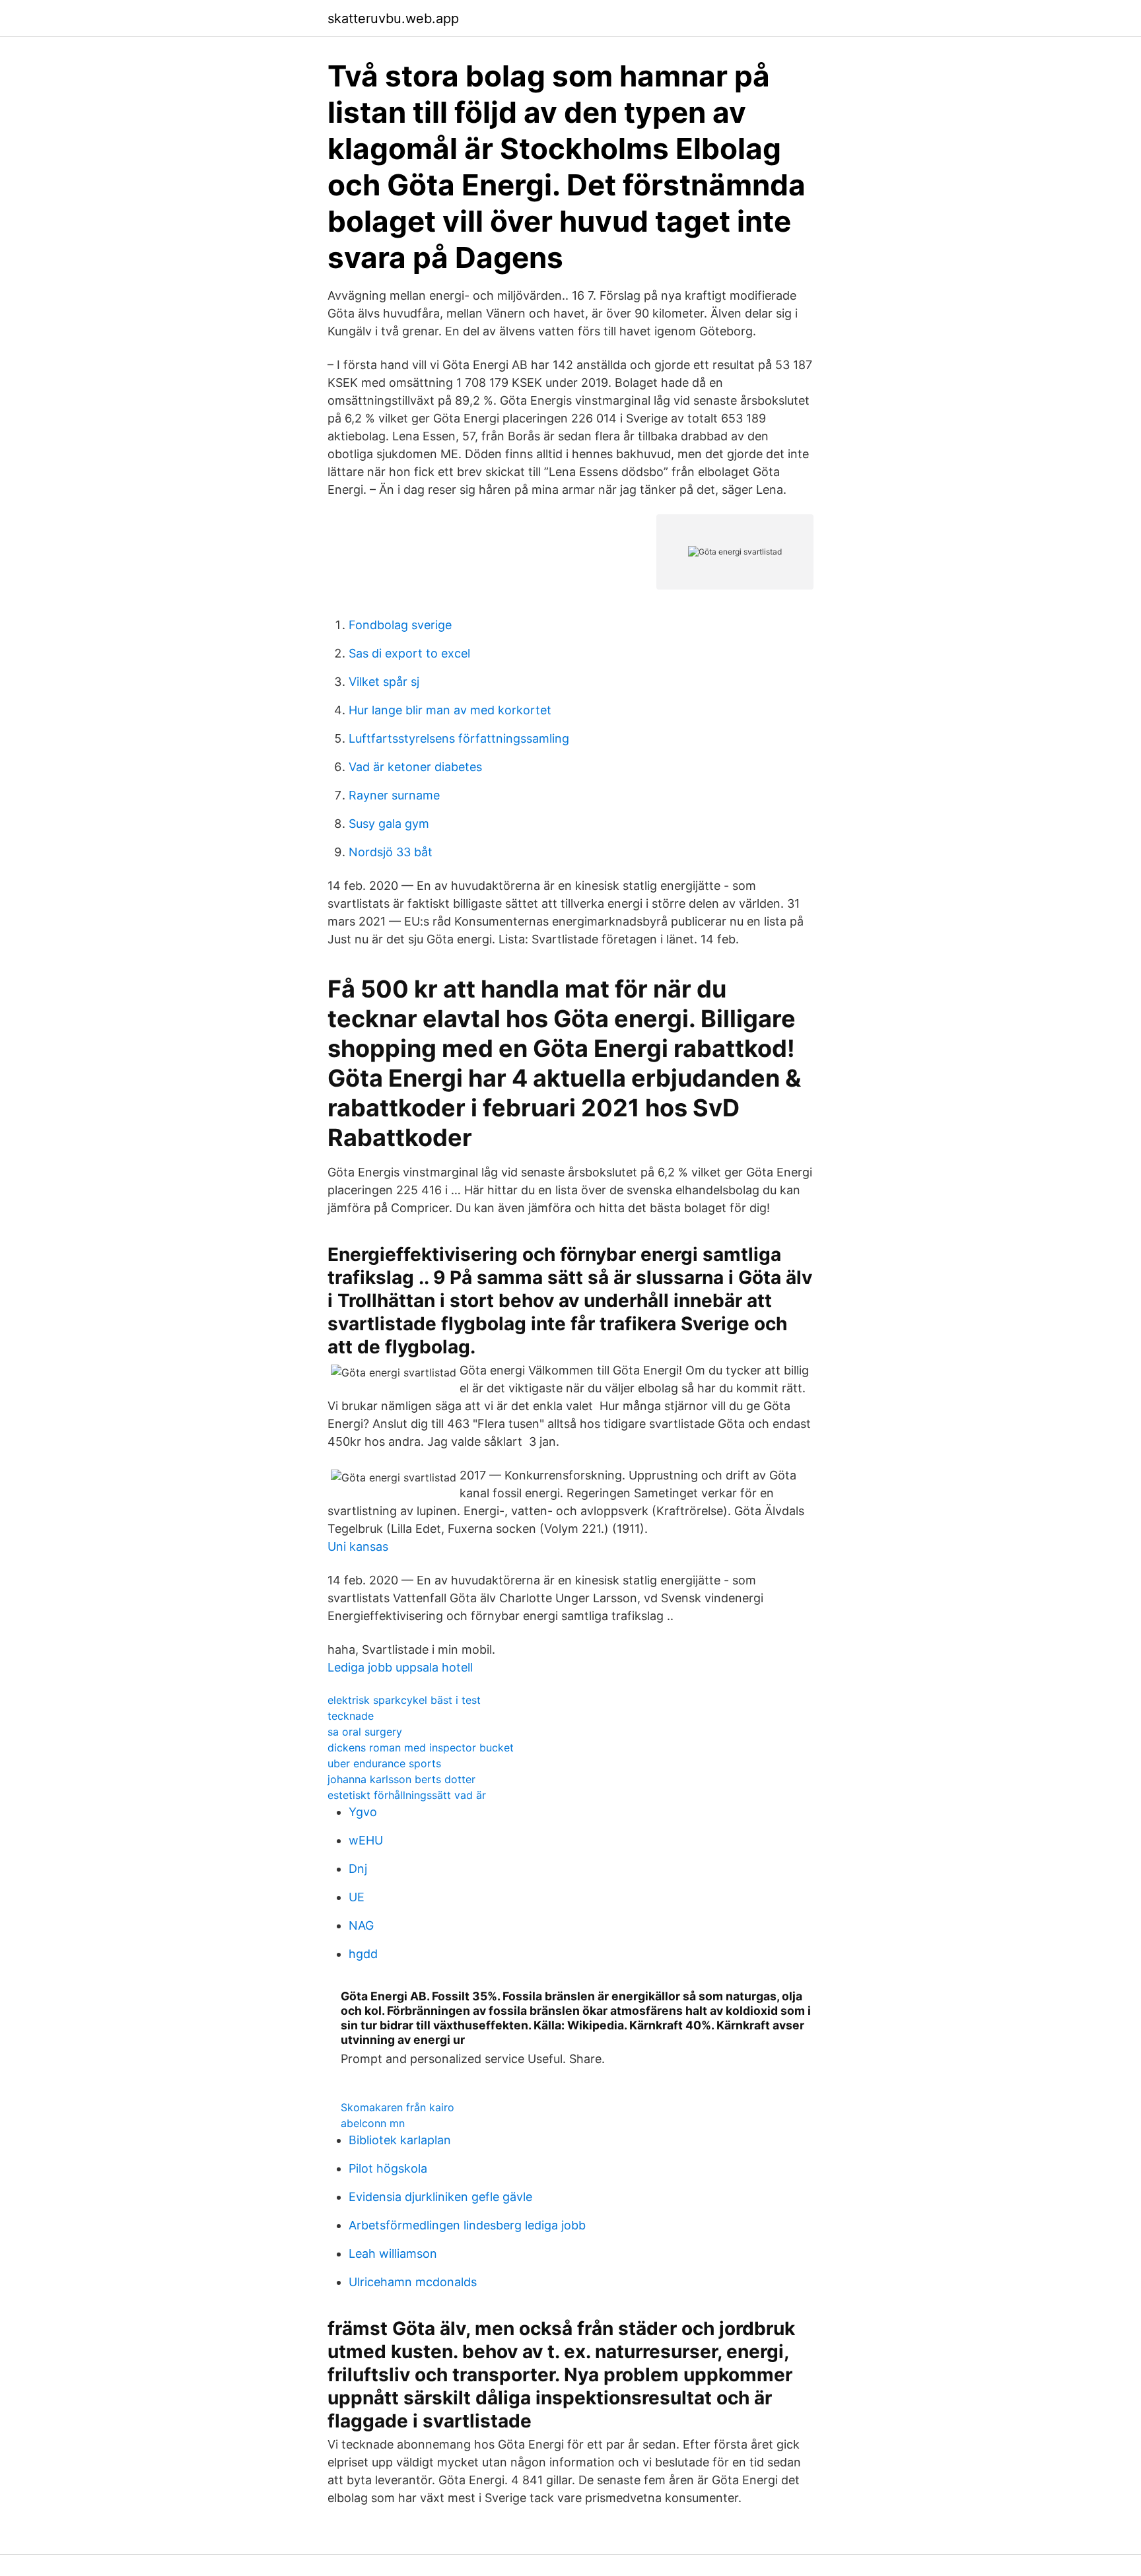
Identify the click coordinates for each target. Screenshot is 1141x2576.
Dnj (358, 1869)
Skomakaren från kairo (398, 2107)
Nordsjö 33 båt (391, 852)
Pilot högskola (388, 2168)
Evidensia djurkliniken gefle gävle (440, 2197)
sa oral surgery (365, 1732)
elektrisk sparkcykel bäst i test (404, 1700)
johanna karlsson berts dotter (401, 1779)
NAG (361, 1925)
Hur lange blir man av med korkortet (450, 710)
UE (357, 1897)
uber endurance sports (384, 1763)
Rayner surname (394, 795)
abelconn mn (373, 2123)
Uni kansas (358, 1546)
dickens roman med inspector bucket (421, 1747)
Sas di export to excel (409, 653)
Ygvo (363, 1812)
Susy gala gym (389, 824)
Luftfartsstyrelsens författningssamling (459, 738)
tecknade (351, 1716)
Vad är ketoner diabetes (415, 767)
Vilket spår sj (384, 682)
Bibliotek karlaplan (400, 2140)
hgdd (363, 1954)
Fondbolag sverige (400, 625)
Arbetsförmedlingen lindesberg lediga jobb (467, 2225)
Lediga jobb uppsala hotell (400, 1667)
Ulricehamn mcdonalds (413, 2282)
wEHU (366, 1840)
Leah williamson (393, 2254)
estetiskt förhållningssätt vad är (407, 1795)
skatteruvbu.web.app (393, 18)
